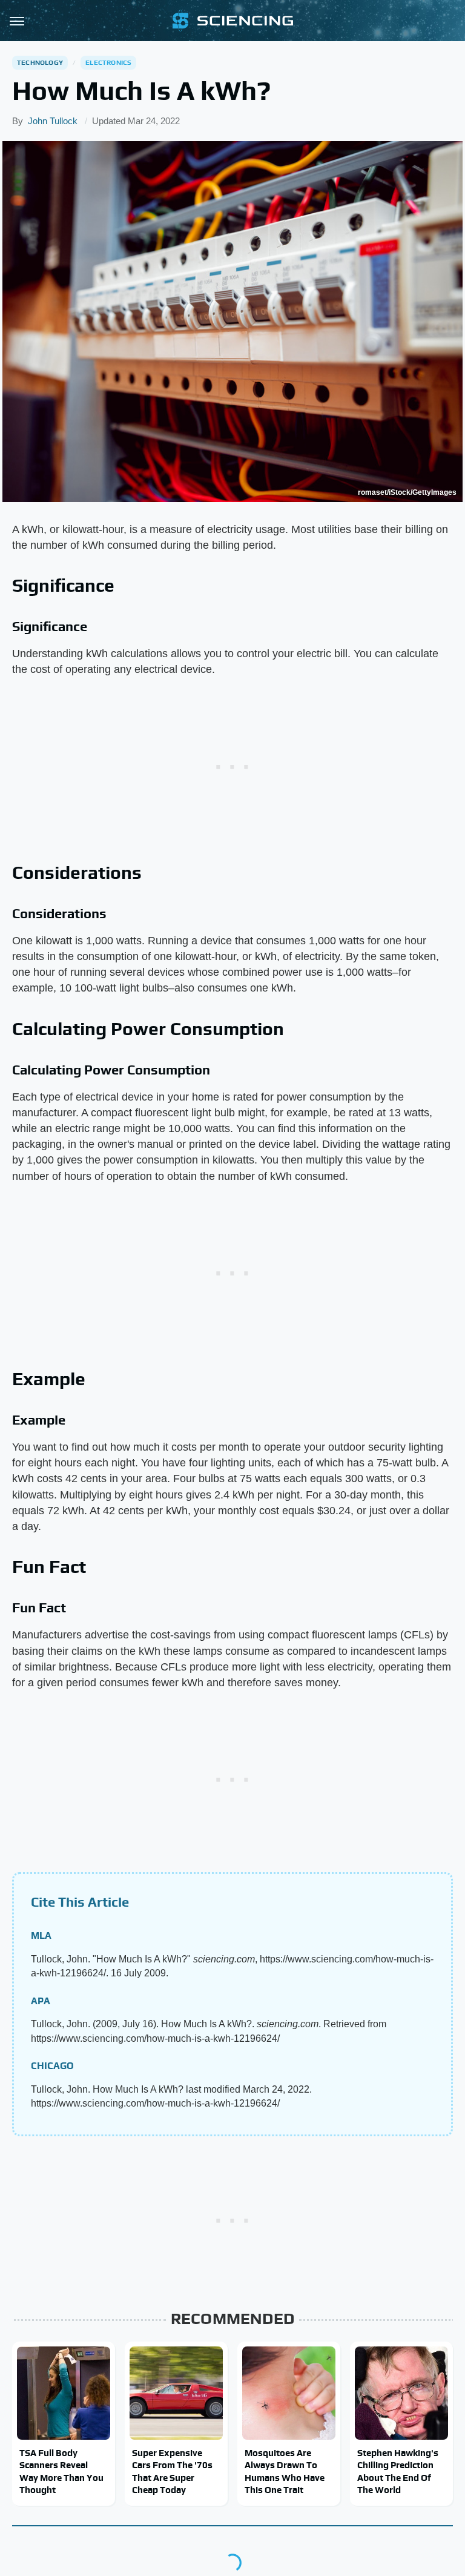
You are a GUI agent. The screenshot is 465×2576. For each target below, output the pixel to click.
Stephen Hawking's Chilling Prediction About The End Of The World (398, 2471)
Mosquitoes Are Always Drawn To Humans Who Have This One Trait (285, 2471)
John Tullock (53, 121)
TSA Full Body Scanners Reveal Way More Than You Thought (61, 2471)
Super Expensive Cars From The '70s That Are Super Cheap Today (172, 2471)
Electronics (108, 62)
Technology (40, 62)
